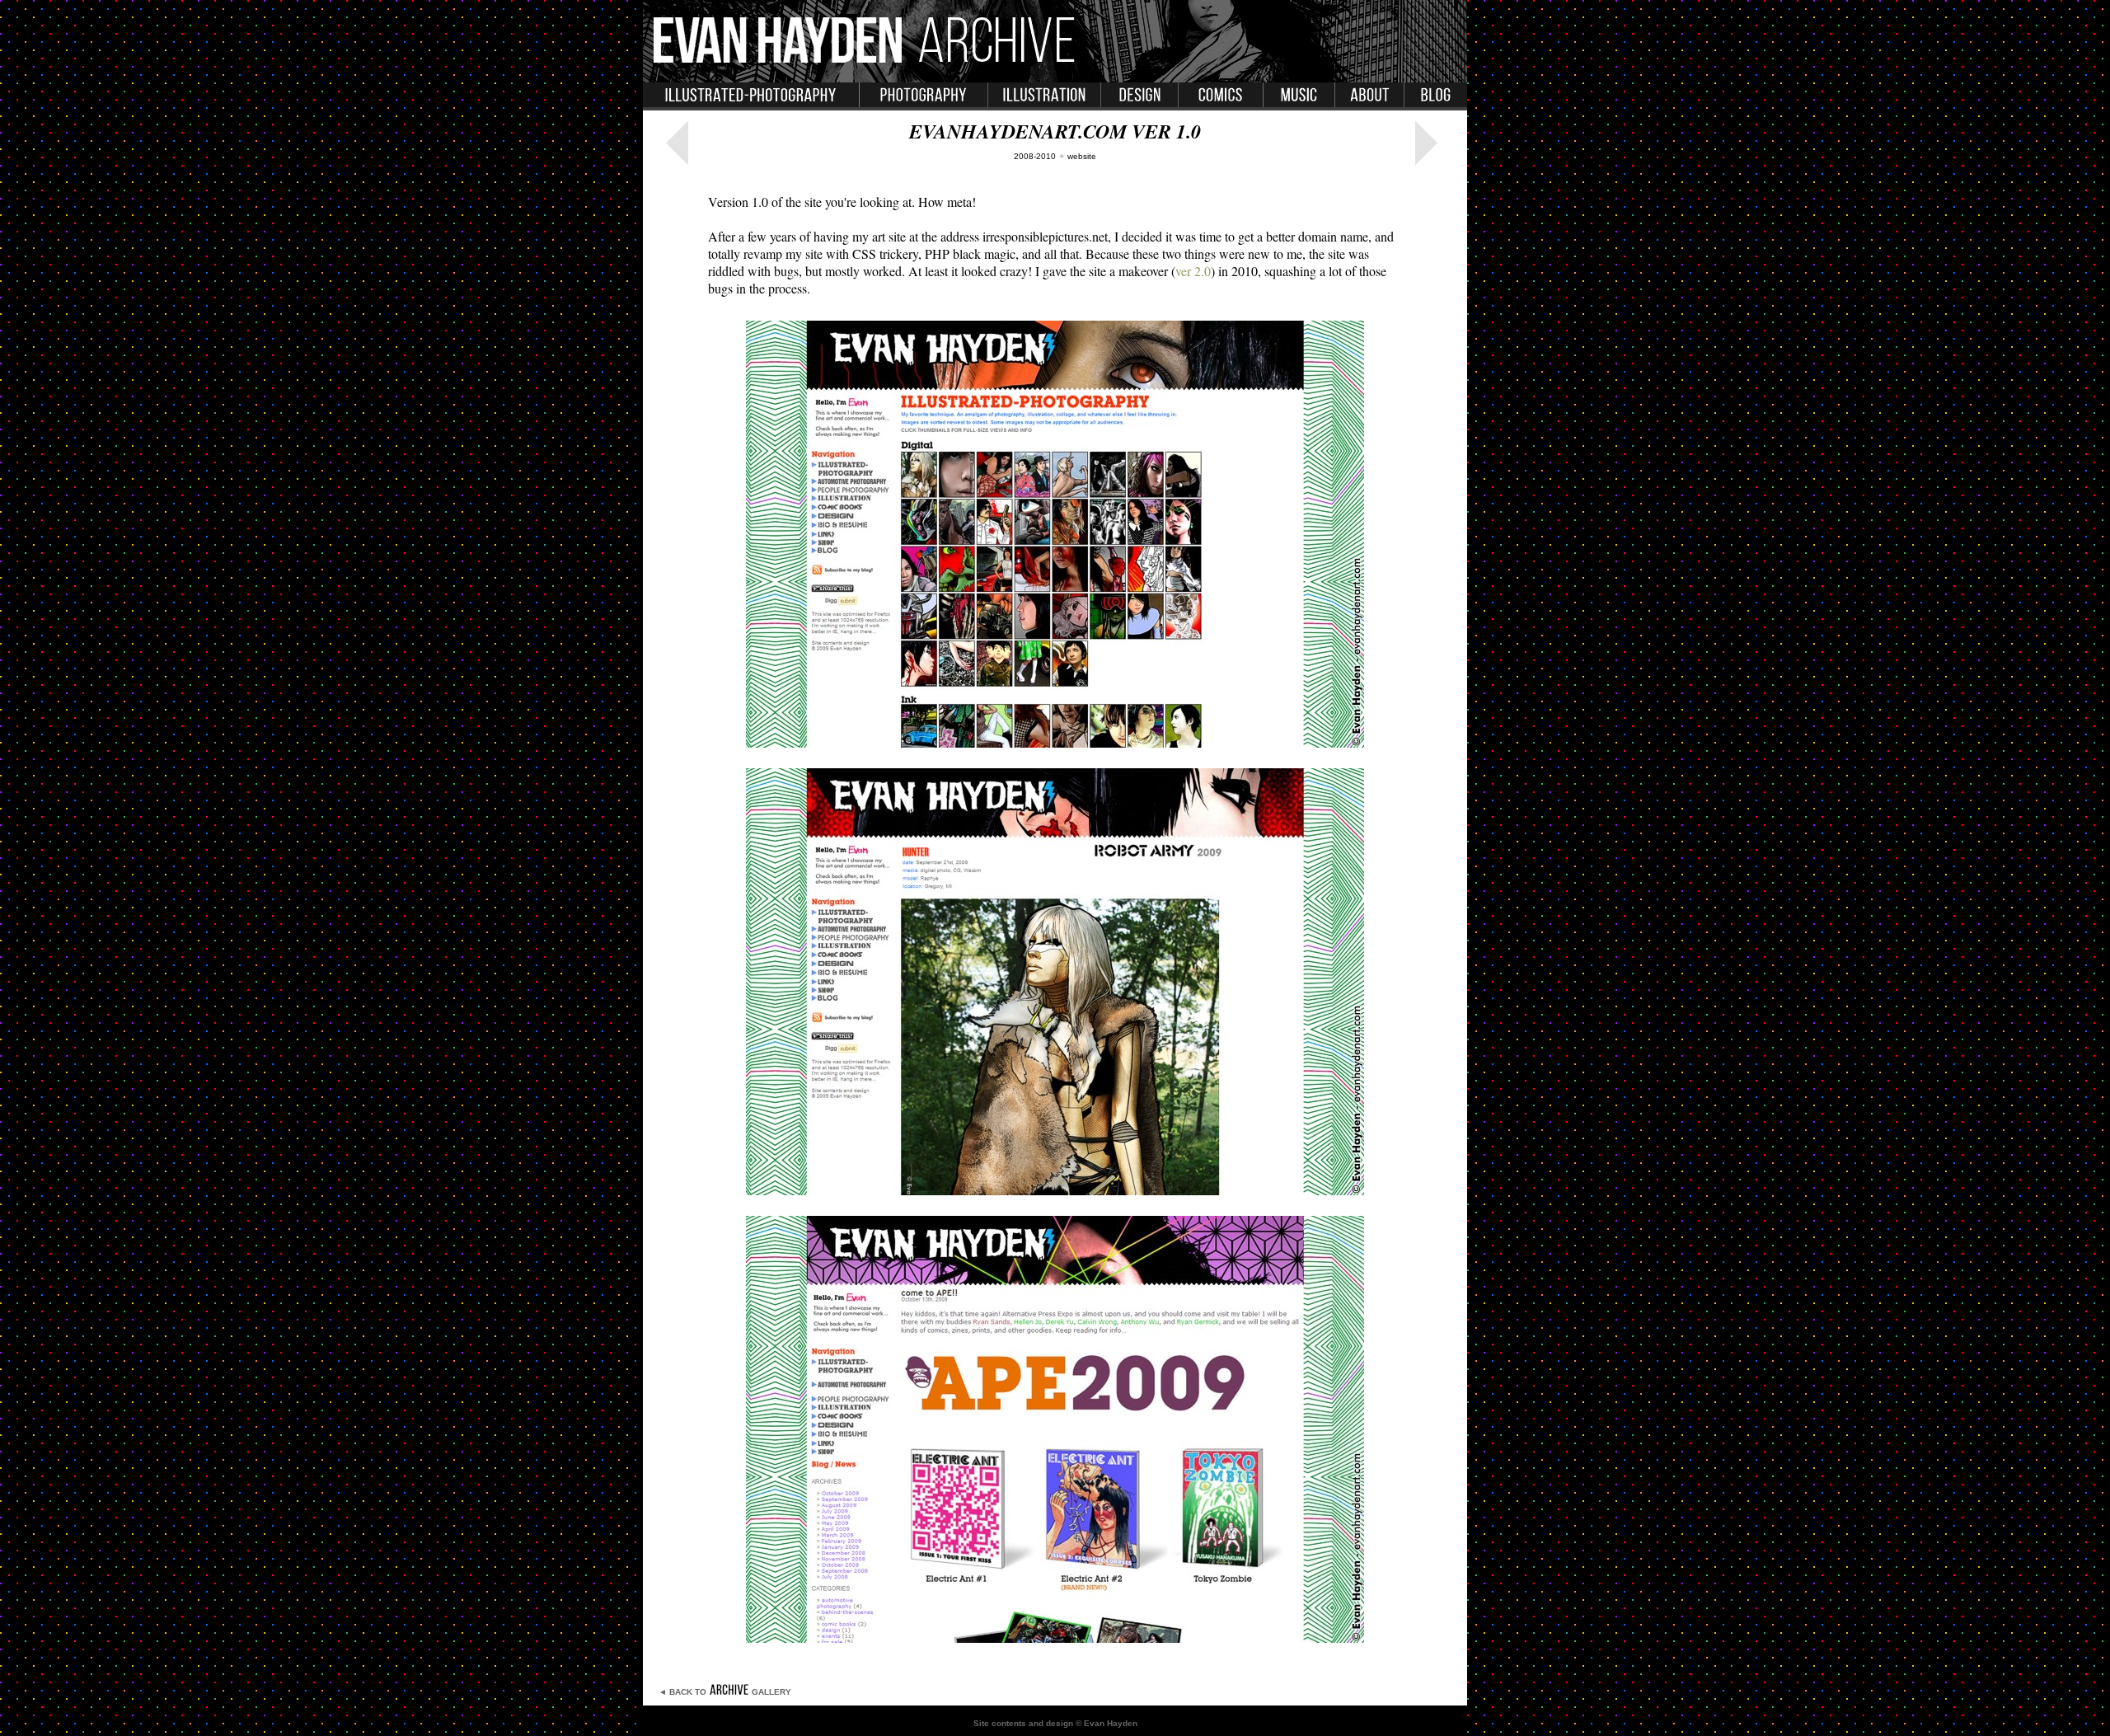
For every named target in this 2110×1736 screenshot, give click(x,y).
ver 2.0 (1193, 271)
